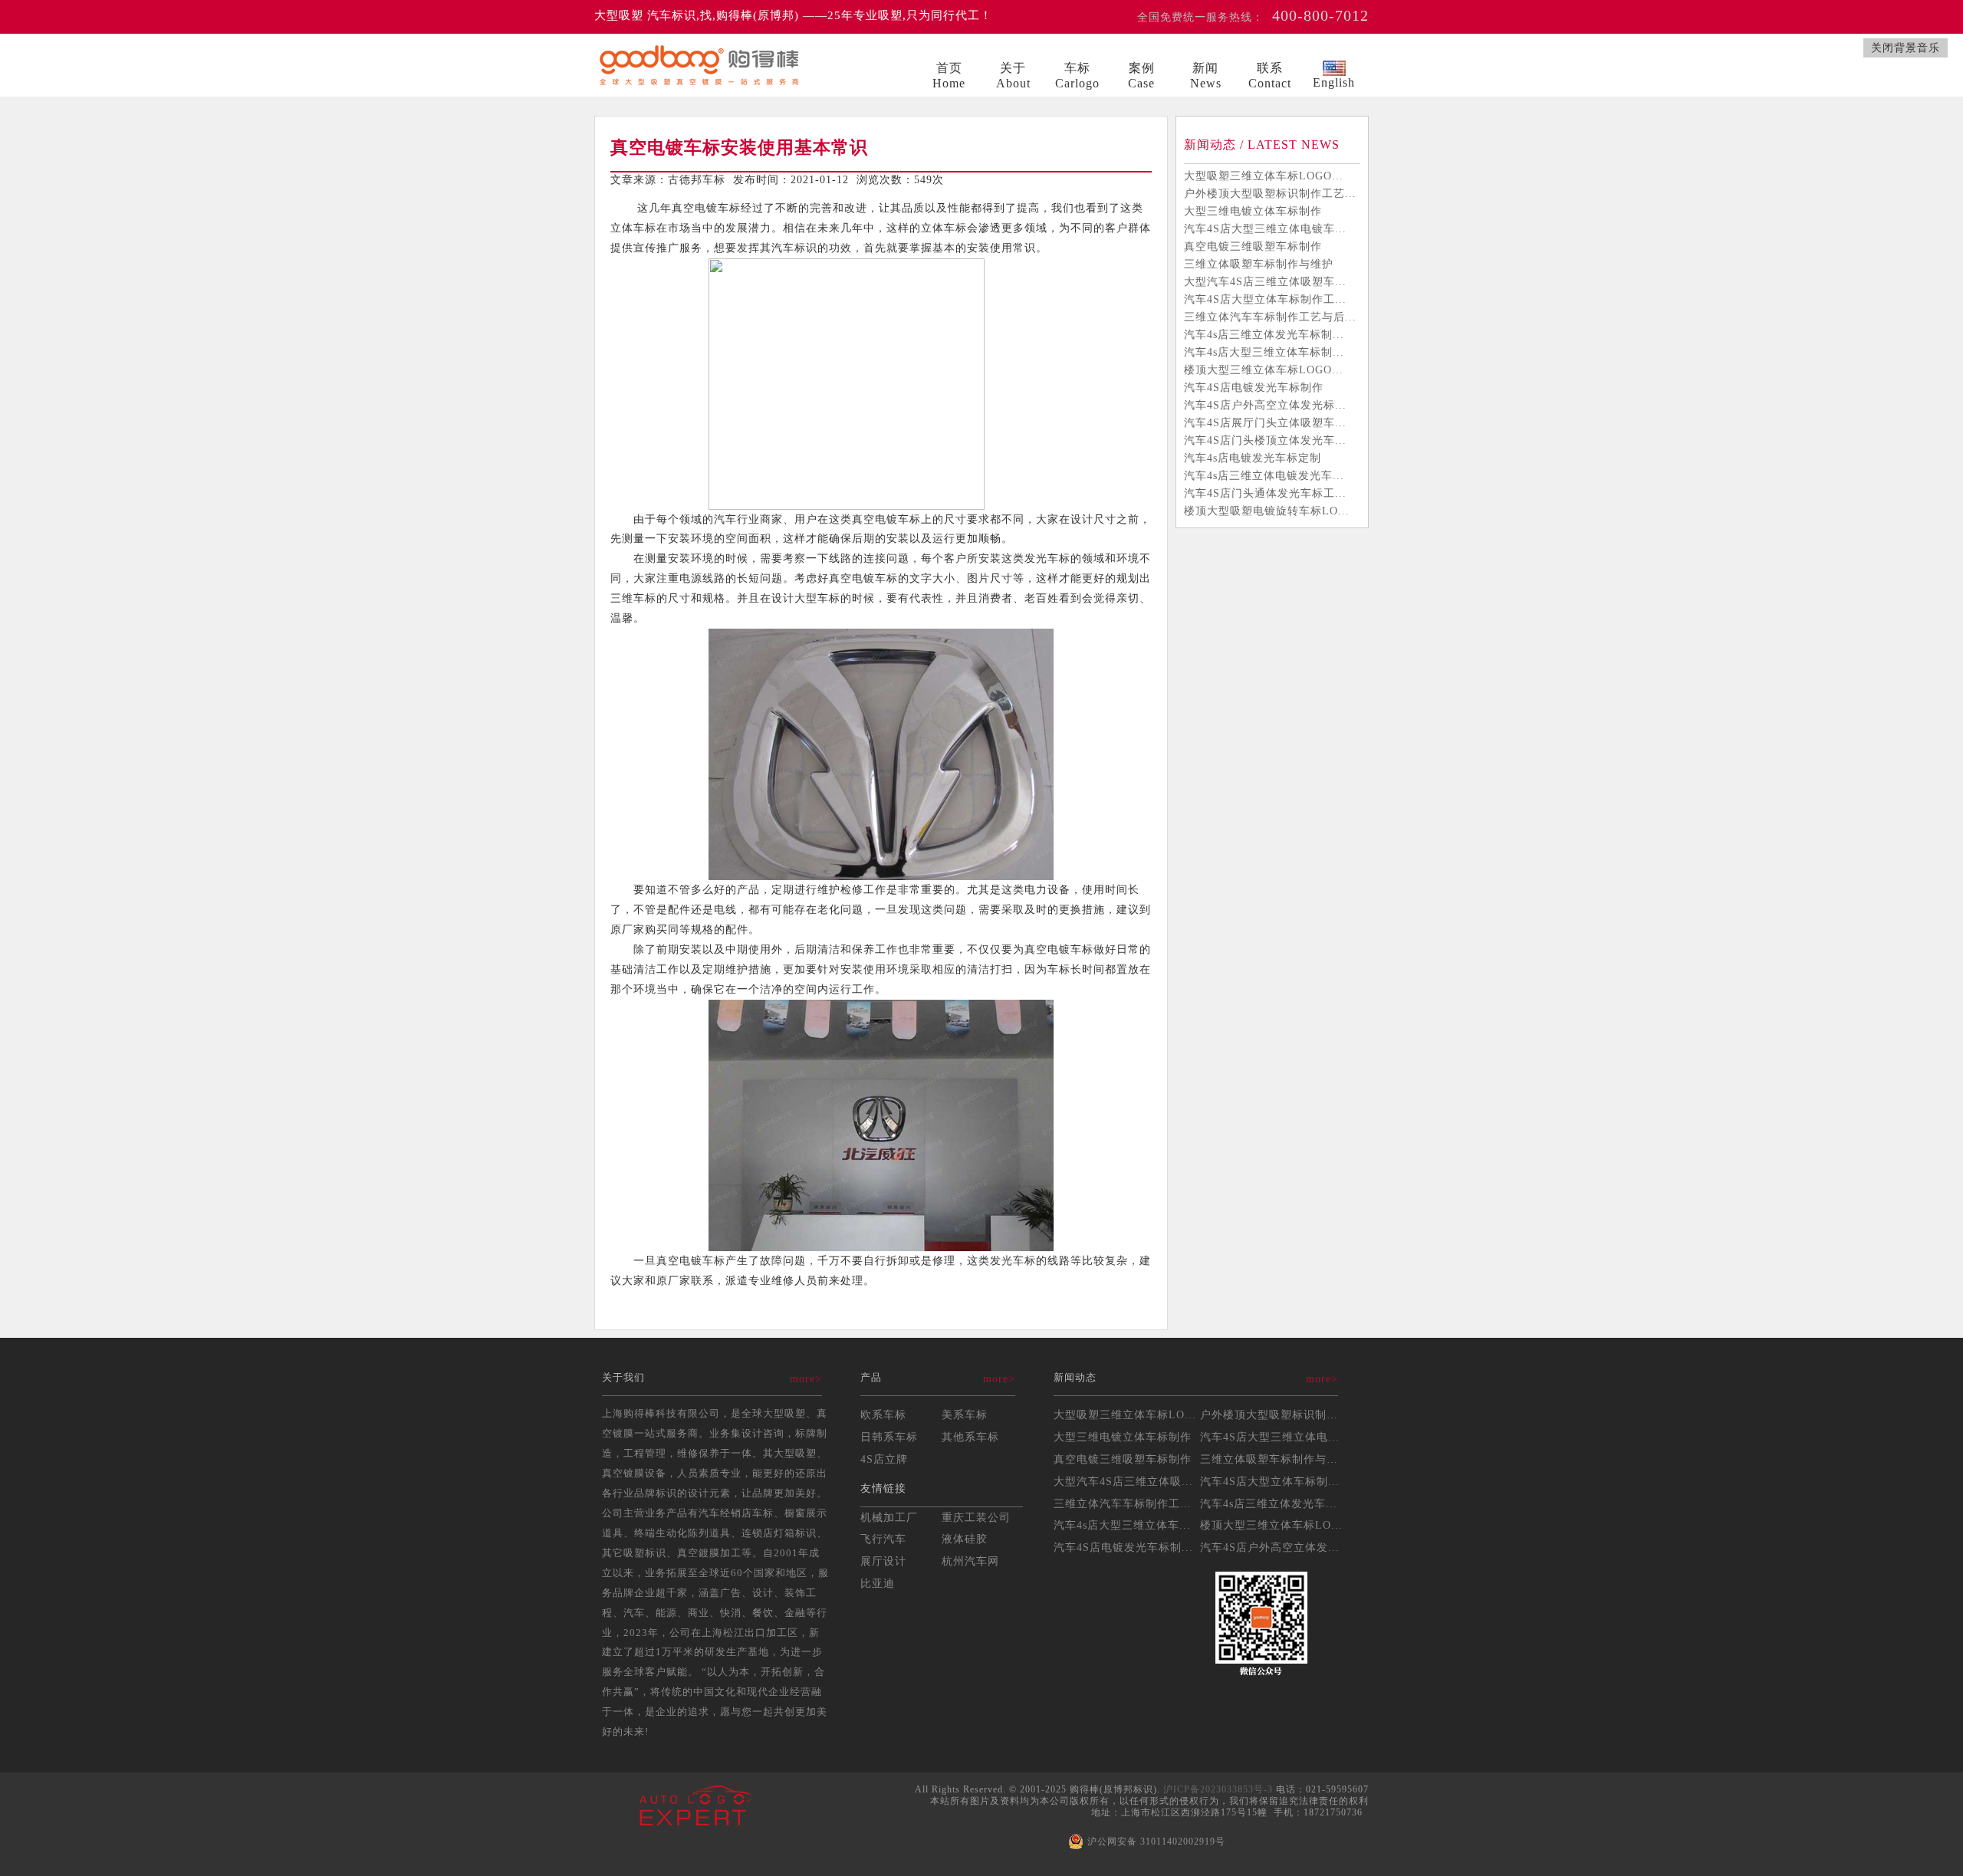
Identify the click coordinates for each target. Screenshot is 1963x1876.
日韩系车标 (889, 1437)
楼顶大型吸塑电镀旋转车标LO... (1267, 511)
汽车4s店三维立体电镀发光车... (1264, 475)
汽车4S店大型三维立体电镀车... (1265, 228)
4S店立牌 (884, 1459)
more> (806, 1378)
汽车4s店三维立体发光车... (1269, 1503)
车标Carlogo (1077, 76)
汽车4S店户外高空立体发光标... (1265, 405)
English (1334, 82)
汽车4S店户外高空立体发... (1270, 1547)
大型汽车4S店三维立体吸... (1123, 1481)
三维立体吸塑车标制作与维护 (1259, 264)
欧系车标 (883, 1414)
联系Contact (1270, 76)
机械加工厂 (889, 1517)
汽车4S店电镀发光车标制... (1123, 1547)
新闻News (1206, 76)
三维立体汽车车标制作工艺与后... (1270, 317)
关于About (1013, 76)
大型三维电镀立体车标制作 (1253, 211)
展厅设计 (883, 1561)
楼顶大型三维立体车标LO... (1271, 1525)
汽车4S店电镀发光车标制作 (1254, 387)
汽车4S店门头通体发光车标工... (1265, 493)
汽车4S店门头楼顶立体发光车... (1265, 440)
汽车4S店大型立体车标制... (1270, 1481)
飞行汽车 (883, 1539)
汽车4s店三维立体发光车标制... (1264, 334)
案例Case (1141, 76)
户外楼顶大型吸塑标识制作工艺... (1270, 193)
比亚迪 (878, 1583)
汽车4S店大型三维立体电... (1270, 1437)
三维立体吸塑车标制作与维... (1275, 1459)
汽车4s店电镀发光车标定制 (1253, 458)
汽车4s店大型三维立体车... (1122, 1525)
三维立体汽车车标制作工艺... (1128, 1503)
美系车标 (965, 1414)
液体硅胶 (965, 1539)
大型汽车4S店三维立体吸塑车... (1265, 281)
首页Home (949, 76)
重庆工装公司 (976, 1517)
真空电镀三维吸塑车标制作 (1253, 246)
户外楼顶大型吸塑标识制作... (1275, 1414)
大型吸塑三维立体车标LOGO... (1264, 176)
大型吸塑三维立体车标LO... (1125, 1414)
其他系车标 (970, 1437)
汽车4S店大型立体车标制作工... (1265, 299)
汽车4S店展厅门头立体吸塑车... (1265, 422)
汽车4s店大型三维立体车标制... (1264, 352)
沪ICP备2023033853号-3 (1218, 1789)
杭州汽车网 (970, 1561)
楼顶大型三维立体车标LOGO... (1264, 370)
